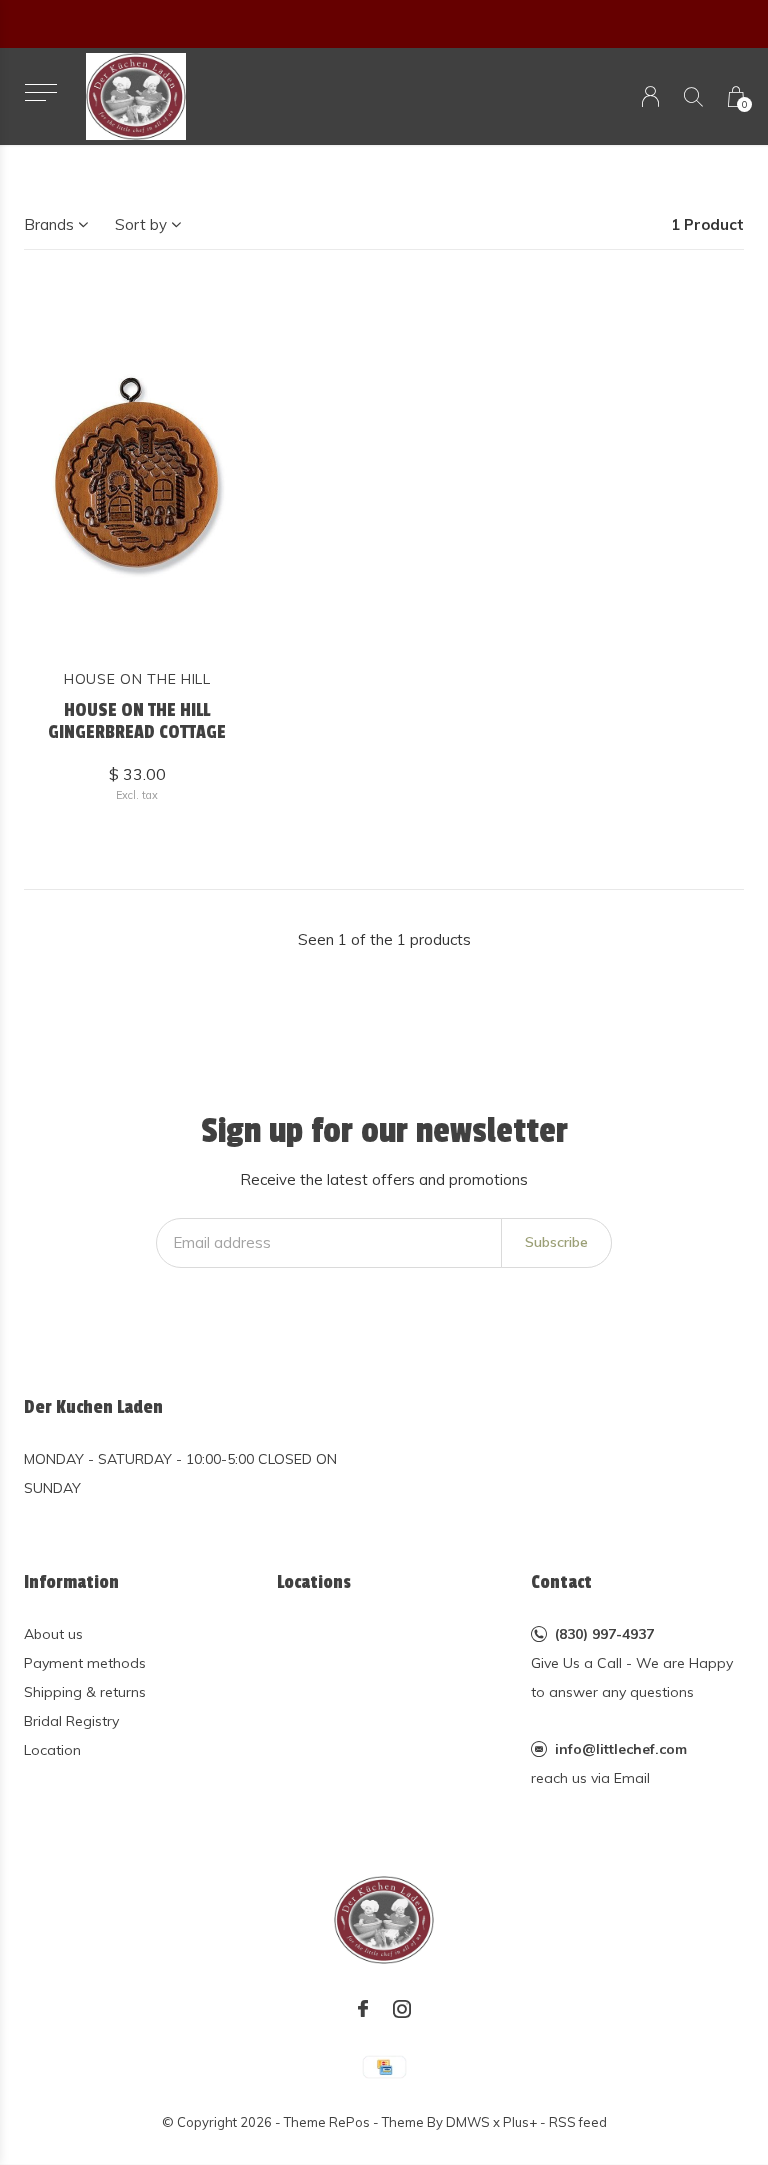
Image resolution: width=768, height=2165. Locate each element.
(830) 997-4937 (604, 1634)
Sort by (141, 224)
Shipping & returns (85, 1692)
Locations (314, 1582)
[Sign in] (650, 96)
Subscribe (556, 1242)
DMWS (468, 2122)
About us (53, 1634)
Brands (49, 224)
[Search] (693, 96)
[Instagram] (402, 2009)
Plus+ (520, 2122)
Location (52, 1750)
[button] (40, 92)
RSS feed (578, 2122)
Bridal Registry (71, 1721)
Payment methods (85, 1663)
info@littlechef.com (621, 1749)
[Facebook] (363, 2009)
